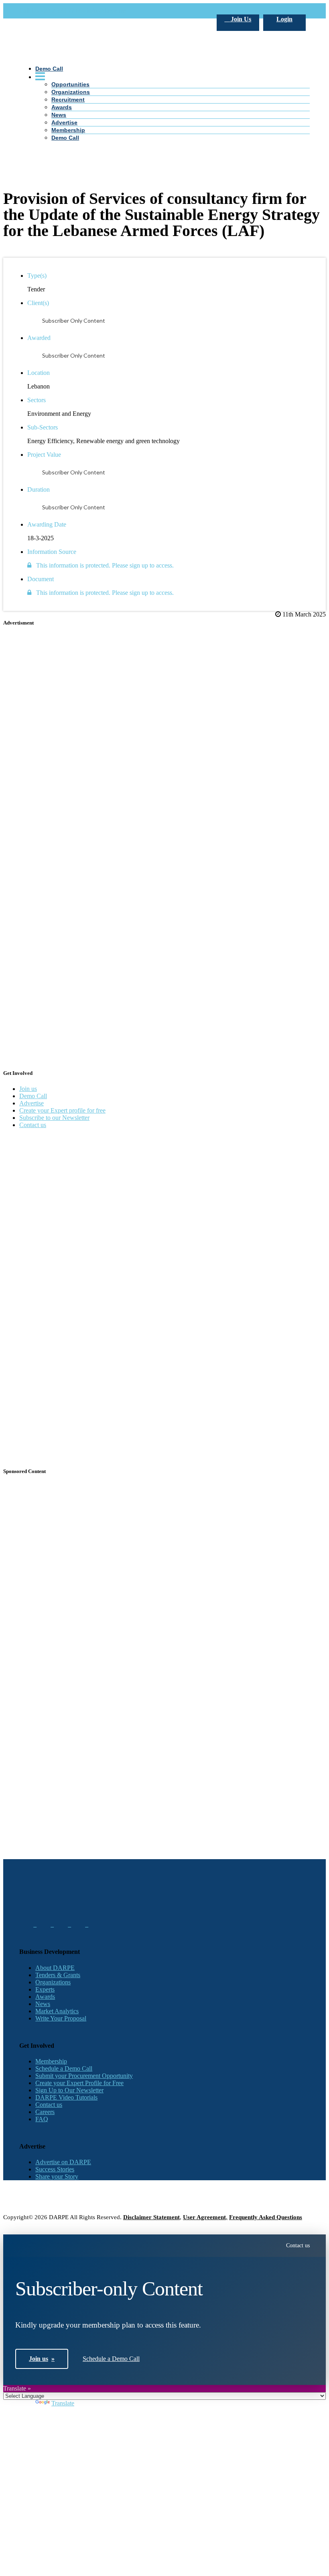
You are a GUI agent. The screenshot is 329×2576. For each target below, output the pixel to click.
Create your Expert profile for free (62, 1110)
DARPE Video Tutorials (66, 2097)
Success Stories (55, 2169)
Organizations (53, 1982)
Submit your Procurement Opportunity (84, 2076)
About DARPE (55, 1968)
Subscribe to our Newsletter (54, 1118)
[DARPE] (164, 192)
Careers (45, 2112)
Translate (63, 2403)
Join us (28, 1089)
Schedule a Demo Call (64, 2068)
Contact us (33, 1125)
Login (284, 19)
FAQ (42, 2119)
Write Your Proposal (61, 2018)
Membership (51, 2061)
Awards (45, 1997)
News (43, 2004)
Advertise (31, 1103)
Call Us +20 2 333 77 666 (52, 11)
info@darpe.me (107, 11)
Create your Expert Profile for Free (79, 2083)
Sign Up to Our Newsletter (69, 2090)
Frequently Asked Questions (266, 2217)
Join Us (240, 19)
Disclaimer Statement (151, 2217)
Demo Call (33, 1096)
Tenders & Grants (58, 1975)
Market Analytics (57, 2011)
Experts (45, 1989)
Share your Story (57, 2176)
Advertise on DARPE (63, 2162)
